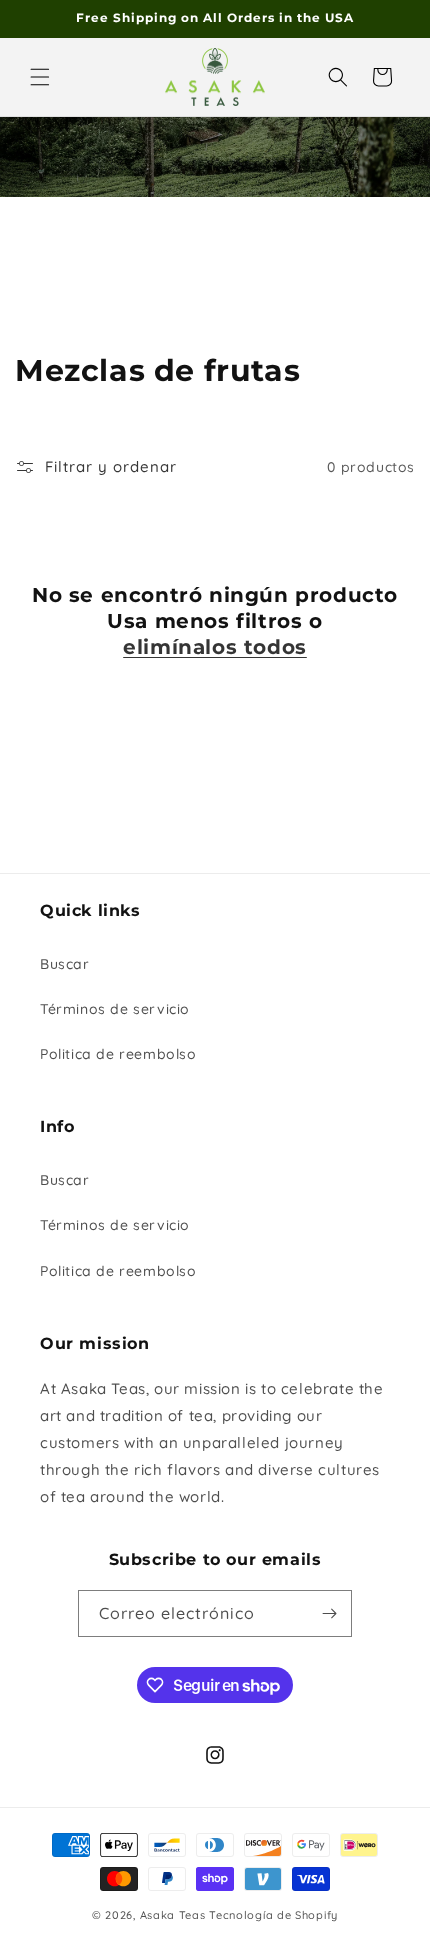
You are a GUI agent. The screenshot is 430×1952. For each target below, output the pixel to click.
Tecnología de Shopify (273, 1915)
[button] (40, 77)
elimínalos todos (215, 647)
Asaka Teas (173, 1915)
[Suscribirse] (329, 1613)
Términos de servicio (115, 1009)
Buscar (65, 964)
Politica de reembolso (118, 1054)
